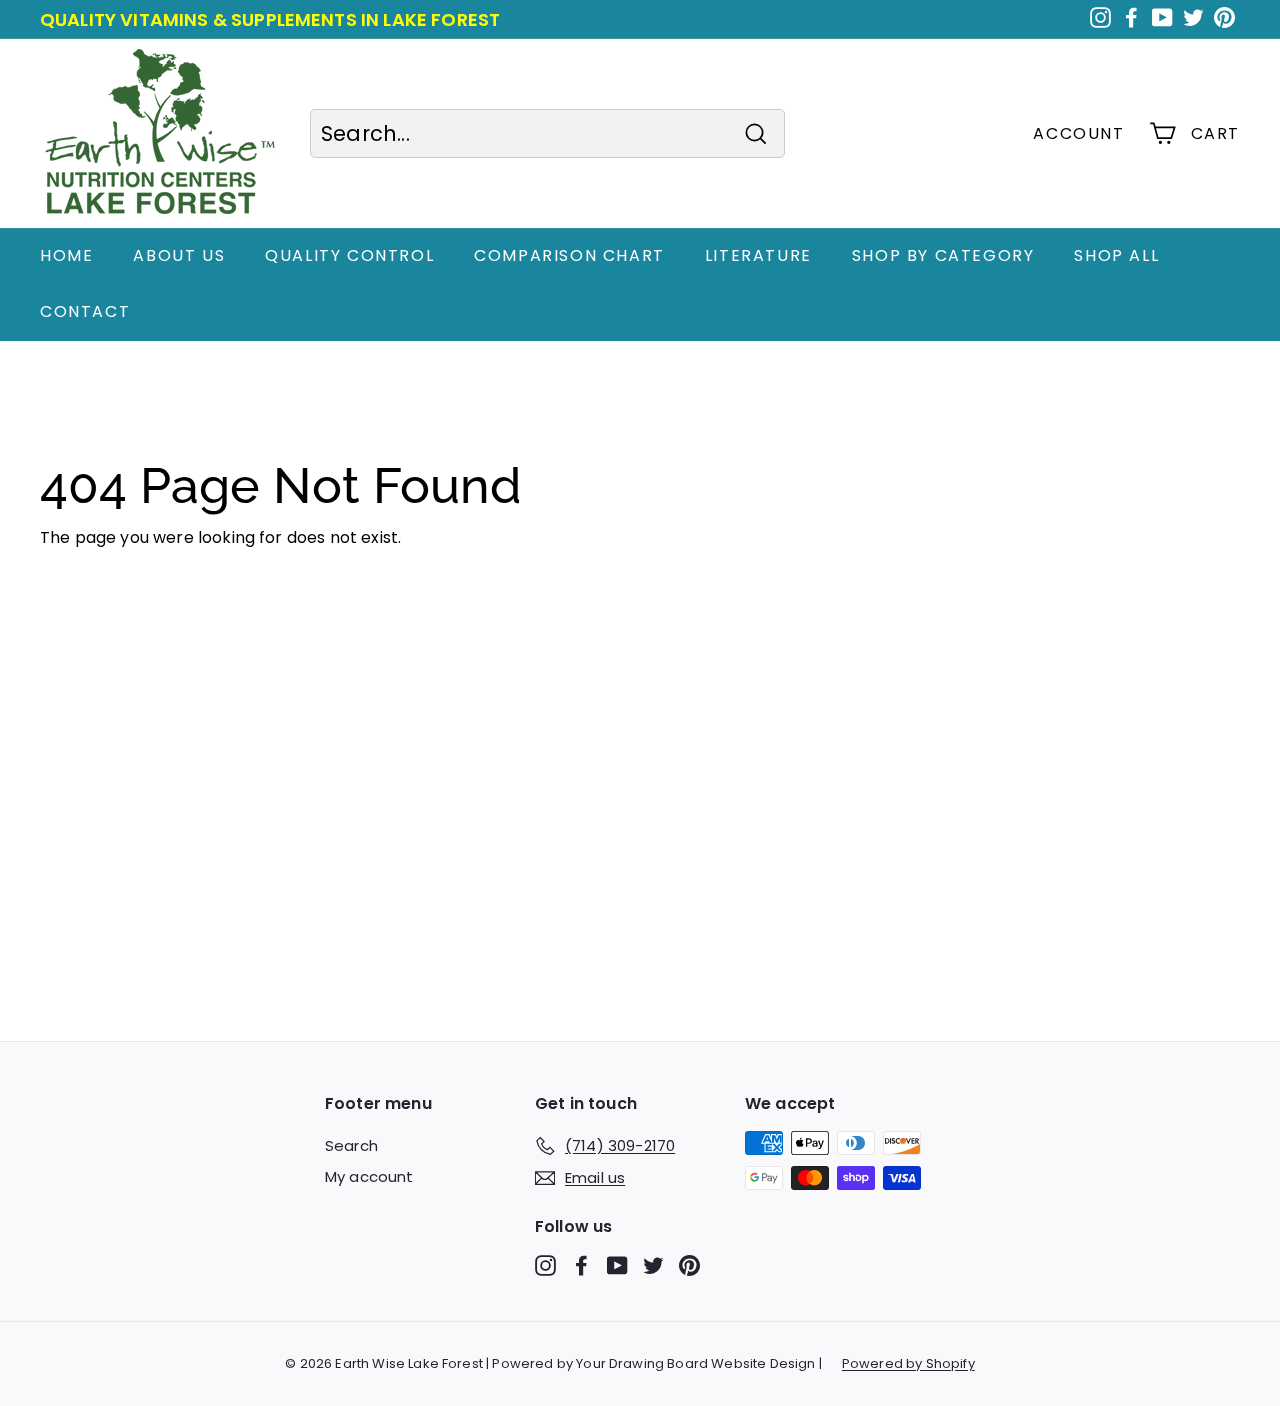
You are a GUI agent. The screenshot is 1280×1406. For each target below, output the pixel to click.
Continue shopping (115, 571)
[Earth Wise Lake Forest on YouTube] (617, 1265)
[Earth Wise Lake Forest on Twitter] (653, 1265)
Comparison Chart (569, 255)
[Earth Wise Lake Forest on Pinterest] (689, 1265)
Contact (85, 311)
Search (351, 1145)
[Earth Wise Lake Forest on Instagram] (545, 1265)
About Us (179, 255)
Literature (758, 255)
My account (369, 1176)
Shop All (1116, 255)
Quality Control (349, 255)
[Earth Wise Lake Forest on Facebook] (581, 1265)
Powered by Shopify (908, 1363)
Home (66, 255)
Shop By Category (943, 255)
